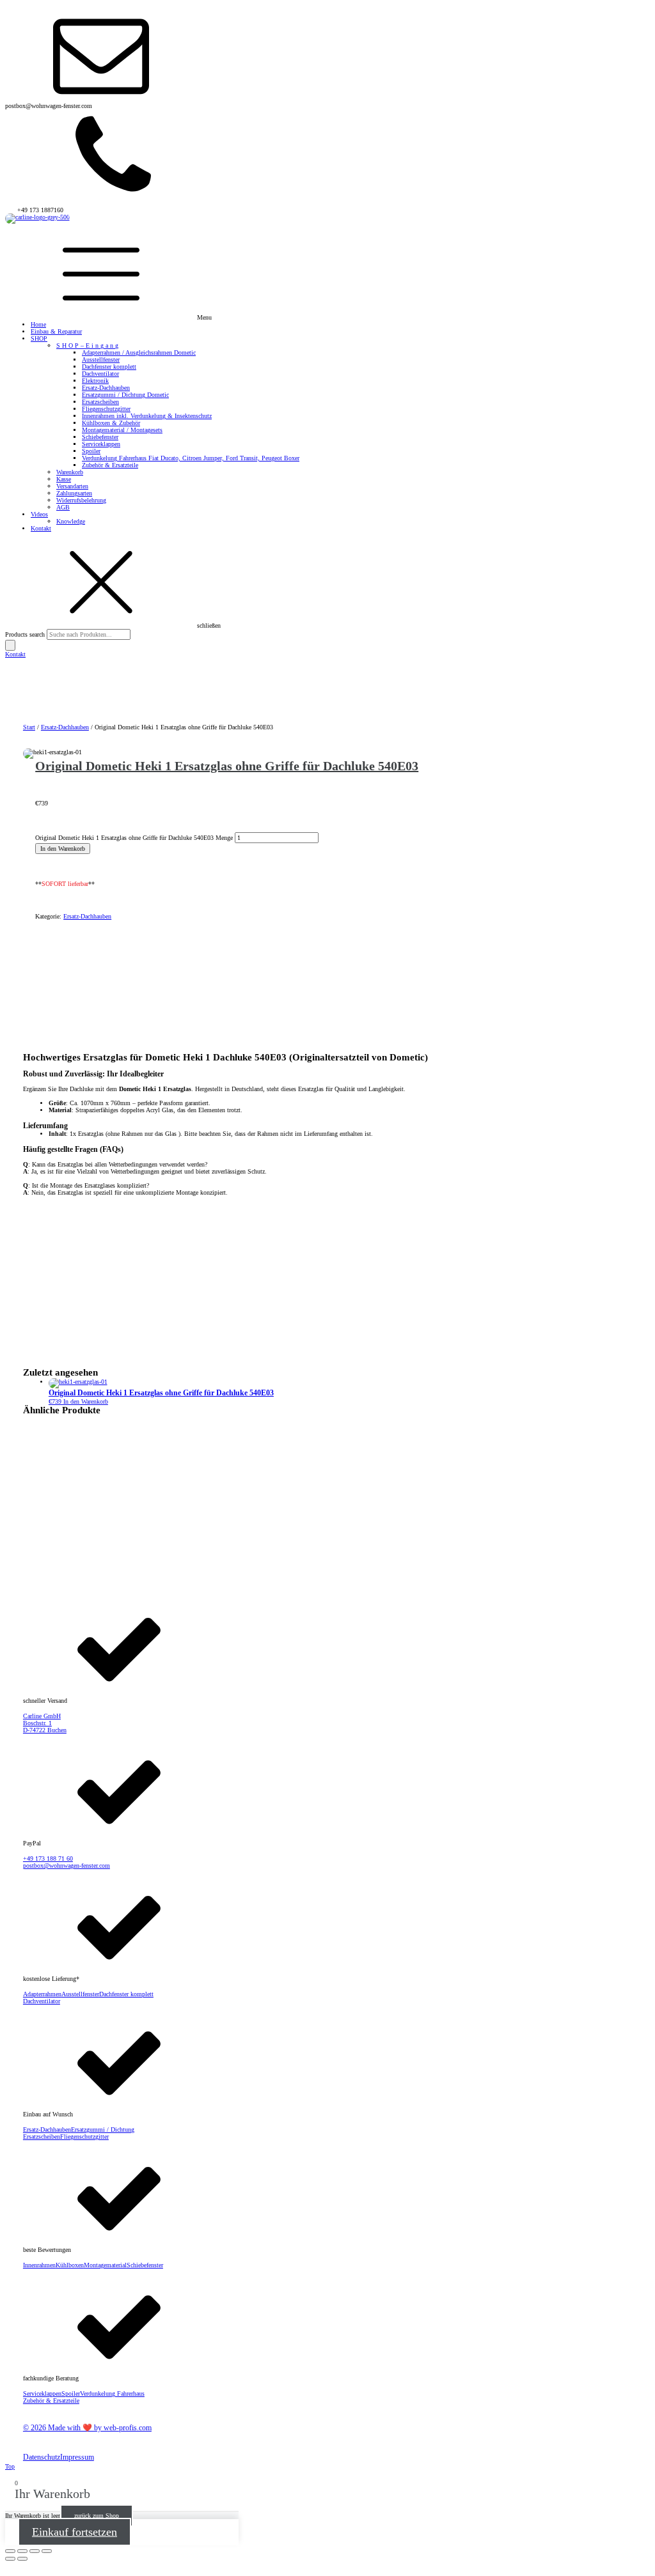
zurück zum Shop (97, 2516)
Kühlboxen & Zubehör (111, 423)
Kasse (64, 479)
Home (38, 324)
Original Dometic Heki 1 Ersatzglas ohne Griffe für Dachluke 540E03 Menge (134, 838)
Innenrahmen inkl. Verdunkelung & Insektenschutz (147, 416)
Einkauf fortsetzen (75, 2532)
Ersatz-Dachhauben (106, 388)
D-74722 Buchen (45, 1730)
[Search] (10, 645)
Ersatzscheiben (100, 402)
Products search (26, 634)
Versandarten (72, 486)
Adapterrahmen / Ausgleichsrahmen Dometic (139, 353)
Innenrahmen (39, 2265)
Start (29, 727)
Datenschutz (42, 2457)
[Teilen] (35, 2551)
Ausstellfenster (101, 360)
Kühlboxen (70, 2265)
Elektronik (95, 381)
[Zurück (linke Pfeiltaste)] (10, 2559)
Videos (39, 514)
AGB (63, 507)
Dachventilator (100, 374)
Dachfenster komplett (109, 367)
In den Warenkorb (63, 849)
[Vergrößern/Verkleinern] (10, 2551)
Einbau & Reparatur (56, 331)
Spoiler (91, 451)
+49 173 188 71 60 (48, 1858)
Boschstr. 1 (37, 1723)
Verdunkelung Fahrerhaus (112, 2394)
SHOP (39, 338)
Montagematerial (105, 2265)
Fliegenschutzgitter (106, 409)
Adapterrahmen (42, 1994)
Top (10, 2466)
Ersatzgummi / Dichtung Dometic (125, 395)
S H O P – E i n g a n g (87, 345)
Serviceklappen (101, 444)
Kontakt (41, 528)
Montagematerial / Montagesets (122, 430)
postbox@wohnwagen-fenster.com (67, 1866)
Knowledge (71, 521)
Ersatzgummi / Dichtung (103, 2130)
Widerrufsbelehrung (81, 500)
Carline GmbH (42, 1716)
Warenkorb (70, 472)
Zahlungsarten (74, 493)
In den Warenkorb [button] (86, 1401)
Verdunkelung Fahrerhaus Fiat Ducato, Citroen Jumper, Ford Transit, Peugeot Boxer (191, 458)
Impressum (77, 2457)
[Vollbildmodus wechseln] (22, 2551)
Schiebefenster (100, 437)
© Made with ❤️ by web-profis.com (87, 2428)
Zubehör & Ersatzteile (110, 465)
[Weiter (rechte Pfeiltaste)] (22, 2559)
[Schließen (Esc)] (47, 2551)
